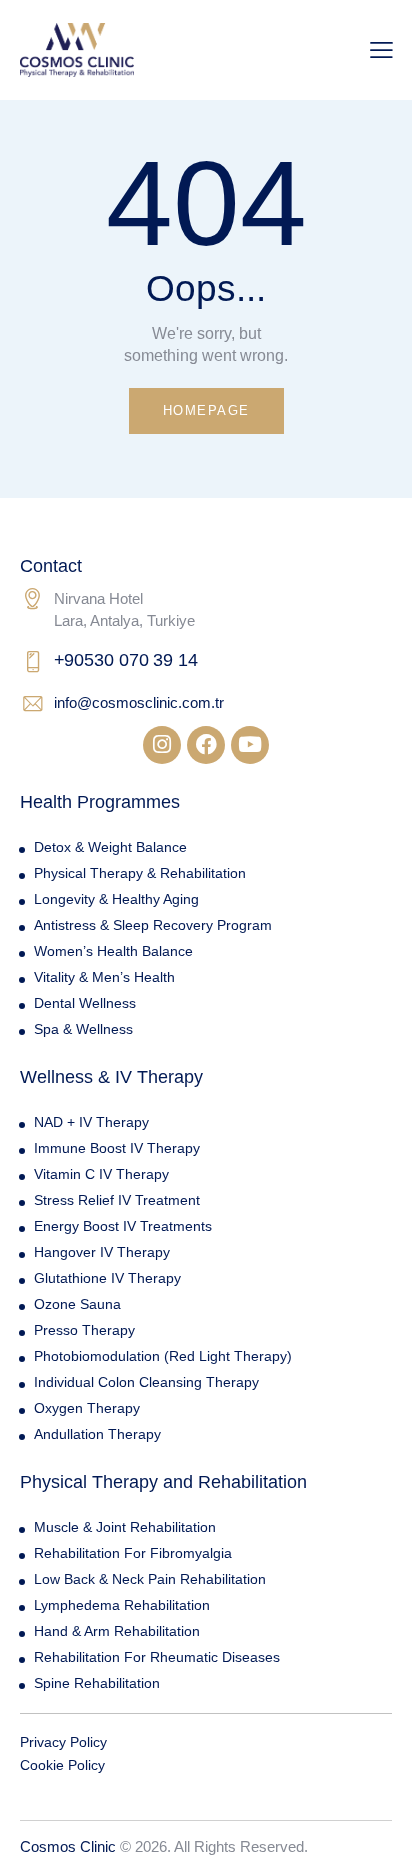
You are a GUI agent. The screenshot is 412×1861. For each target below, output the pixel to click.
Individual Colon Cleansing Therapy (146, 1382)
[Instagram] (162, 745)
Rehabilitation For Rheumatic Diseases (157, 1657)
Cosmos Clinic (68, 1846)
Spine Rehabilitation (97, 1683)
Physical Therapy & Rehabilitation (140, 873)
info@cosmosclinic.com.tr (139, 702)
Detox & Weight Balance (110, 847)
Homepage (206, 410)
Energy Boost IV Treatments (123, 1226)
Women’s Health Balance (113, 951)
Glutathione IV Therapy (107, 1278)
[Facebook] (206, 745)
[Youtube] (250, 745)
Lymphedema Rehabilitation (122, 1605)
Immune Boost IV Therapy (117, 1148)
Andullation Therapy (97, 1434)
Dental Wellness (85, 1003)
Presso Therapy (84, 1330)
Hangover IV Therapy (102, 1252)
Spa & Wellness (83, 1029)
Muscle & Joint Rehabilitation (125, 1527)
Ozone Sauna (77, 1304)
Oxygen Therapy (87, 1408)
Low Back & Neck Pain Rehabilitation (150, 1579)
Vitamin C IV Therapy (101, 1174)
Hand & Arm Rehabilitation (117, 1631)
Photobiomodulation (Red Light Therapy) (163, 1356)
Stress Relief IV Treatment (117, 1200)
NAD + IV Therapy (91, 1122)
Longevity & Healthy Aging (116, 899)
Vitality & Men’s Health (104, 977)
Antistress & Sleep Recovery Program (153, 925)
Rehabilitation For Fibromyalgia (133, 1553)
